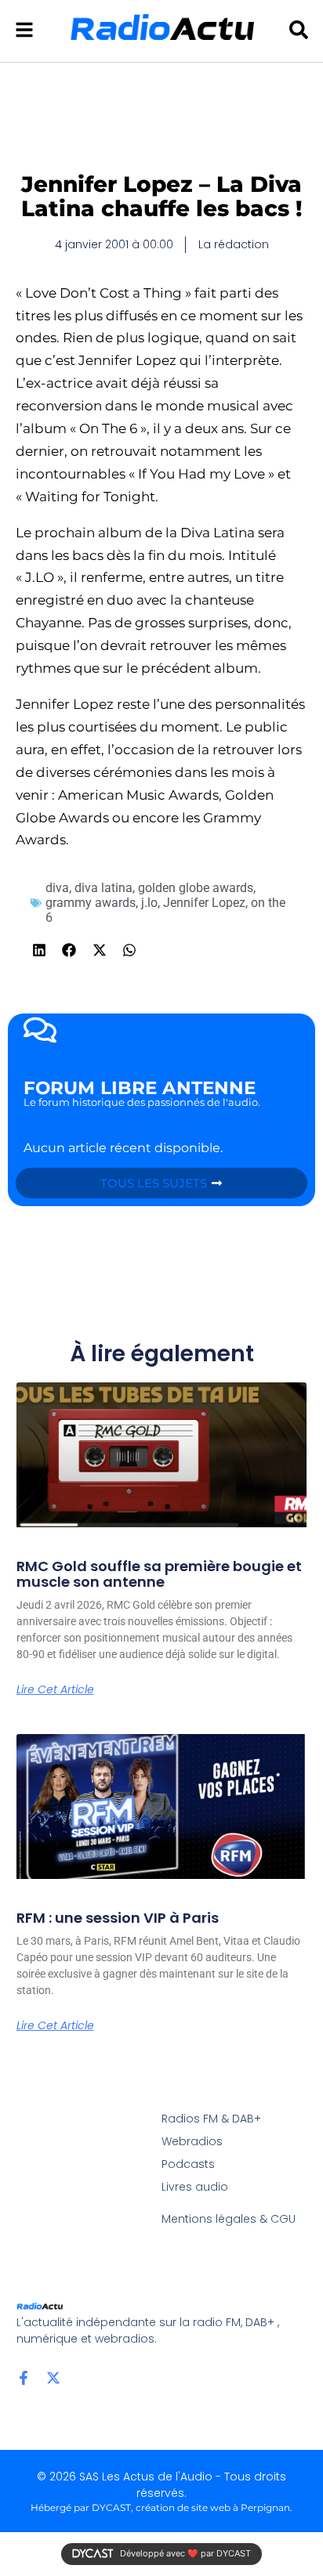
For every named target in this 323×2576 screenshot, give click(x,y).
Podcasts (188, 2164)
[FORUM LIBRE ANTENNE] (40, 1030)
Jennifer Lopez (204, 903)
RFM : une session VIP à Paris (118, 1918)
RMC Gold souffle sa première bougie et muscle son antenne (159, 1574)
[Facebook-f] (24, 2378)
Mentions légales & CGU (229, 2219)
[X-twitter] (53, 2378)
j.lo (149, 903)
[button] (40, 950)
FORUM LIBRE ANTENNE (140, 1088)
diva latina (103, 888)
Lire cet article (55, 1689)
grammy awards (91, 903)
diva (57, 888)
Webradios (192, 2141)
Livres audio (195, 2187)
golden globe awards (196, 888)
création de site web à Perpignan (213, 2507)
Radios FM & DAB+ (211, 2119)
